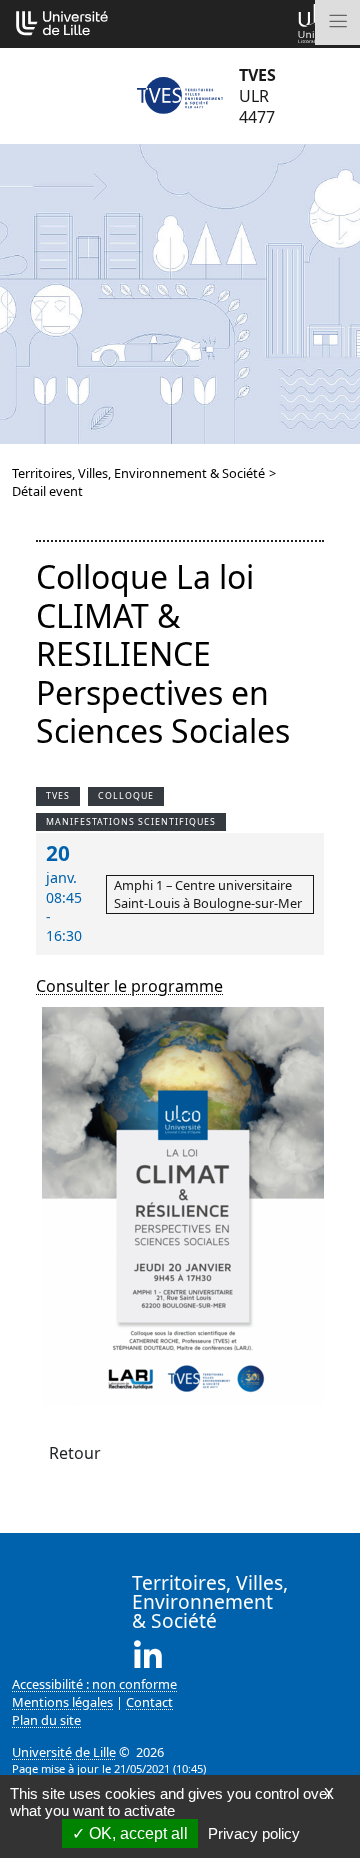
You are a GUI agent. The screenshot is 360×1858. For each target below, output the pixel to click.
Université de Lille (64, 1752)
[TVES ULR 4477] (180, 96)
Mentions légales (62, 1702)
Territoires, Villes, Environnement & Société (138, 473)
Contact (149, 1702)
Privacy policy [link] (254, 1833)
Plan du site (46, 1720)
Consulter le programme (129, 986)
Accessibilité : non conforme (94, 1684)
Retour (75, 1453)
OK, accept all (136, 1833)
